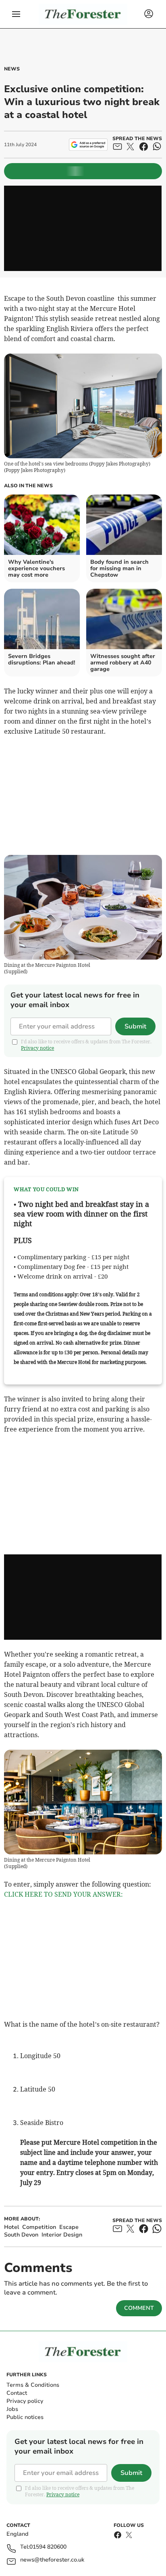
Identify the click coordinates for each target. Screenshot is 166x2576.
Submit (135, 1026)
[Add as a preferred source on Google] (88, 145)
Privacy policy (25, 2401)
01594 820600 (48, 2547)
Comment (139, 2308)
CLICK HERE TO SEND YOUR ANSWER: (63, 1894)
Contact (17, 2393)
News (12, 69)
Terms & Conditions (33, 2385)
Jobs (12, 2409)
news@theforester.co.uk (52, 2560)
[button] (16, 14)
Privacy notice (37, 1048)
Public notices (25, 2417)
